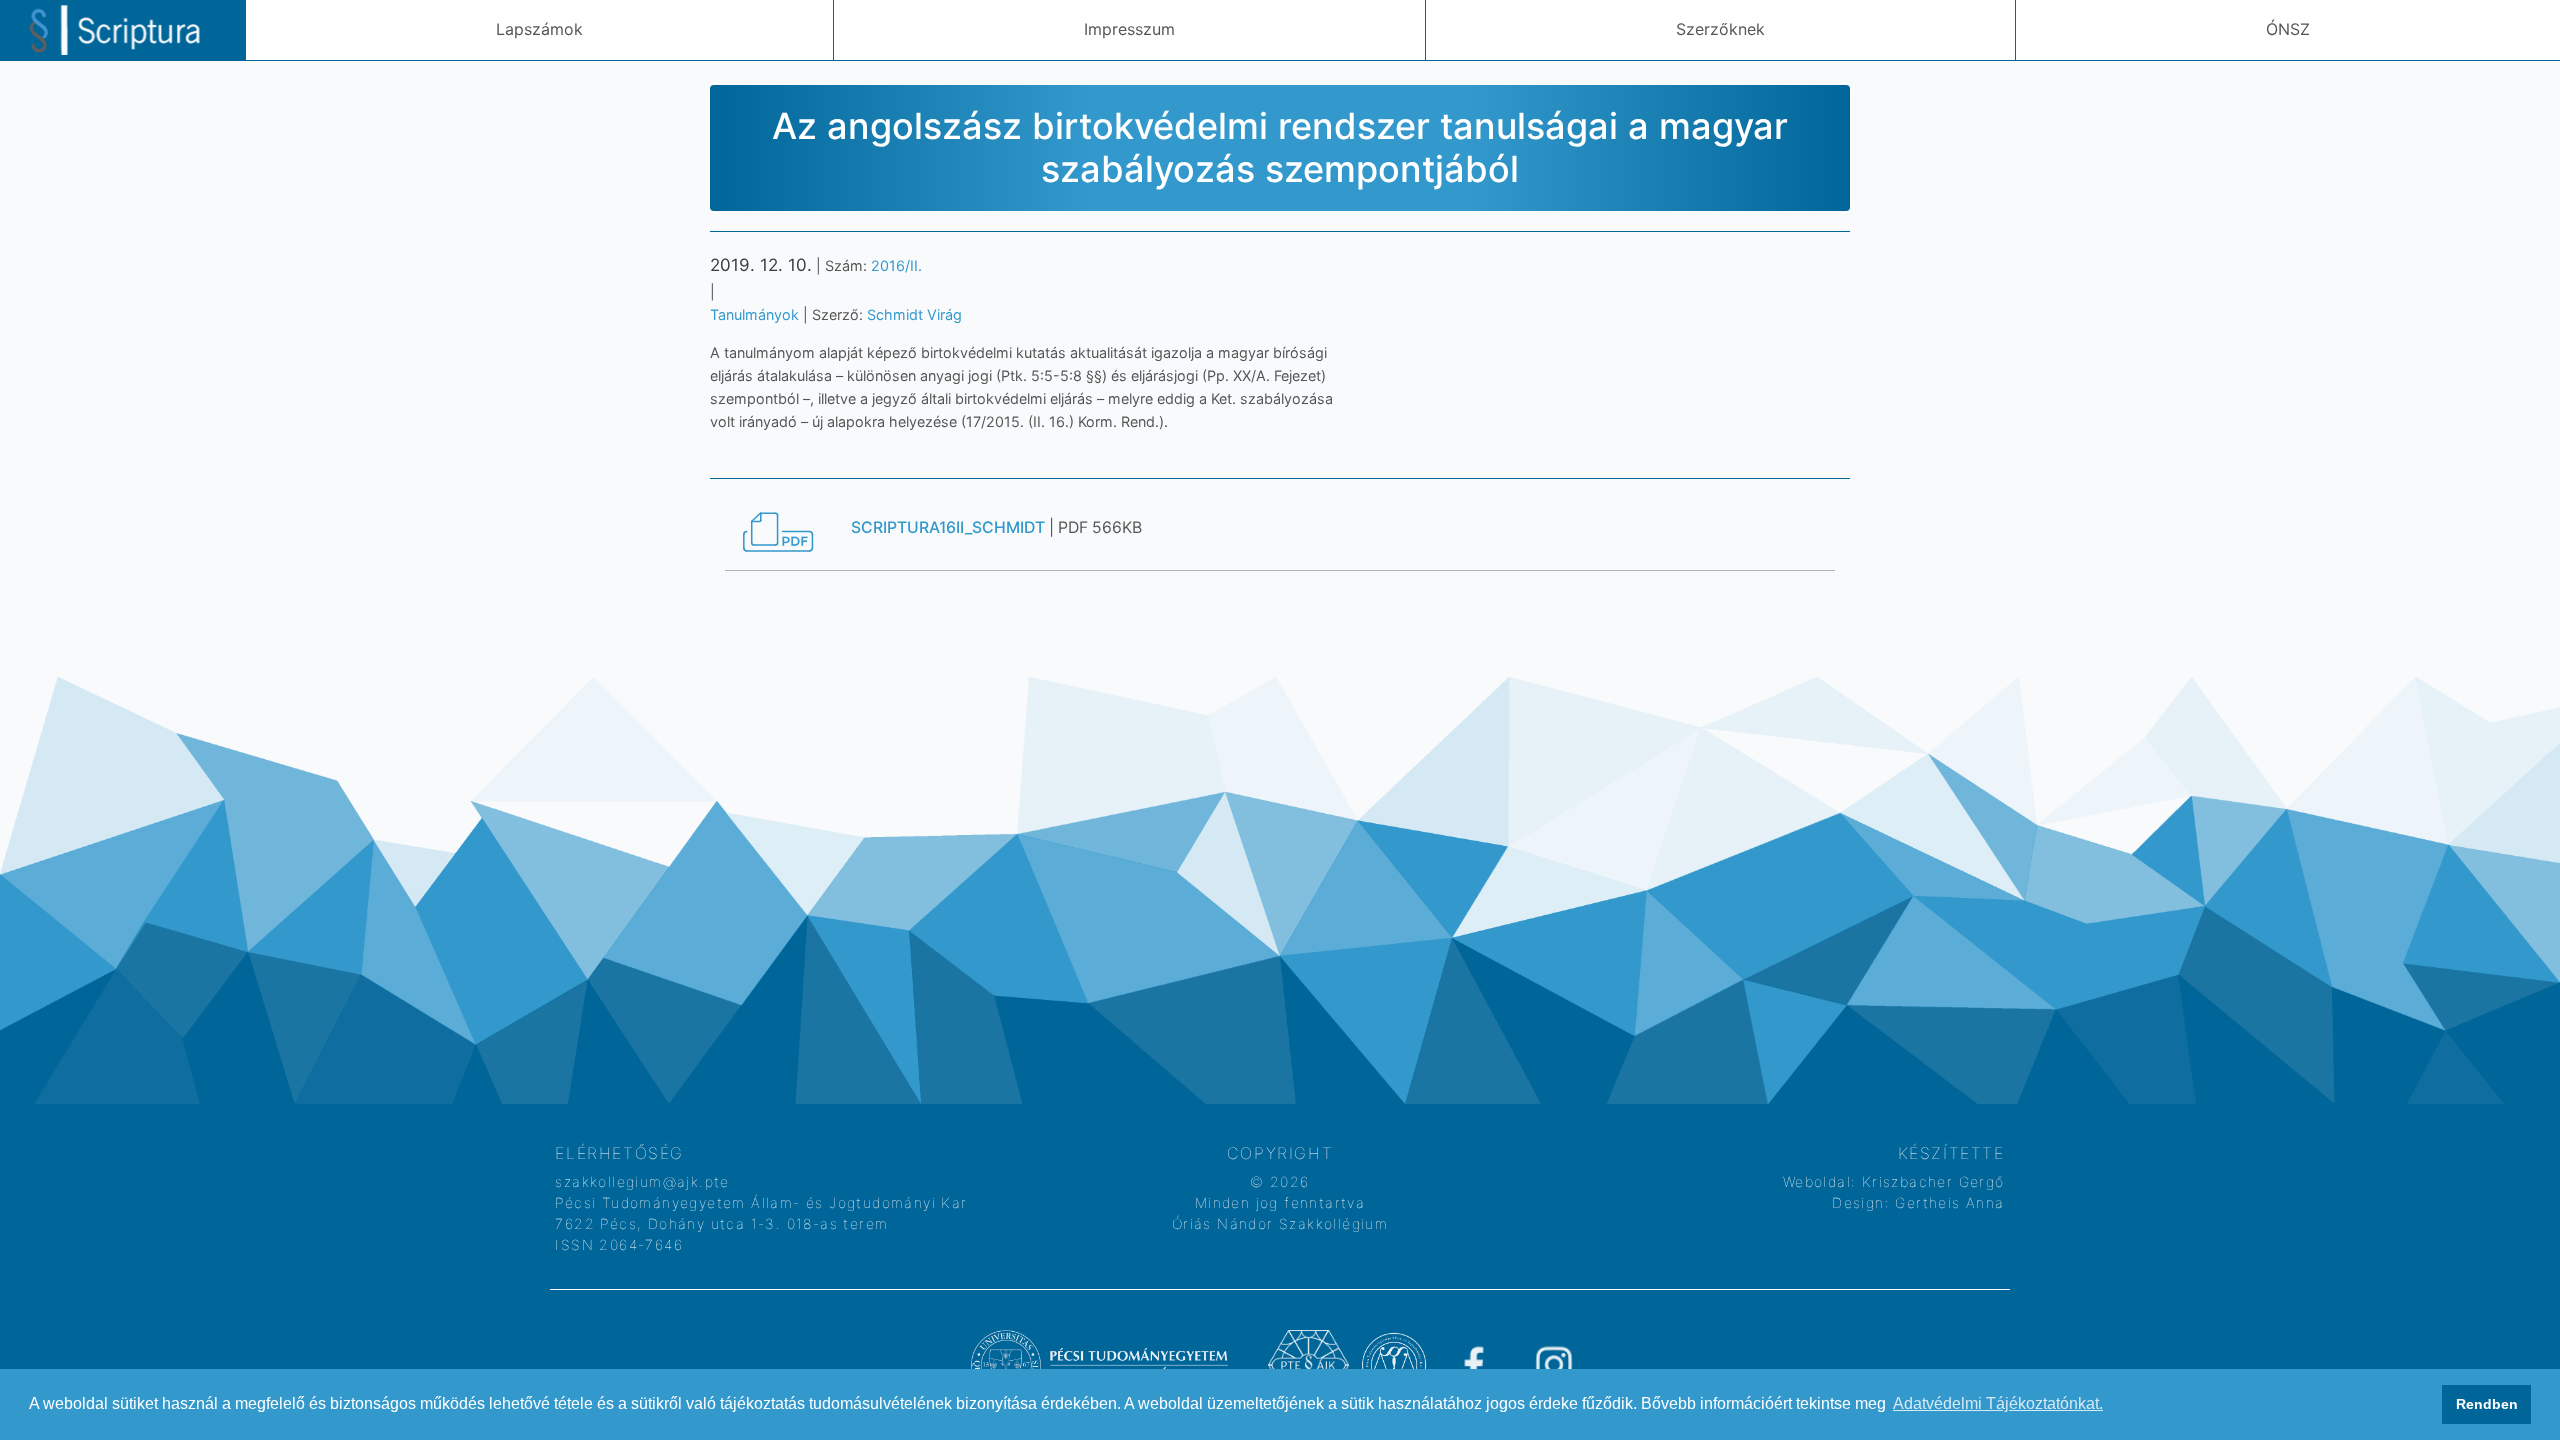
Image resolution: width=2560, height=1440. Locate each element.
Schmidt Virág (914, 314)
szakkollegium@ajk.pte (642, 1181)
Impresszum (1129, 29)
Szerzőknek (1720, 29)
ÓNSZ (2288, 29)
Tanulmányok (754, 314)
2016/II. (896, 265)
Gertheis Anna (1947, 1202)
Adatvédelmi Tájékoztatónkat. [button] (1998, 1403)
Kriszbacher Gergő (1930, 1181)
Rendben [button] (2487, 1404)
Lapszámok (539, 29)
